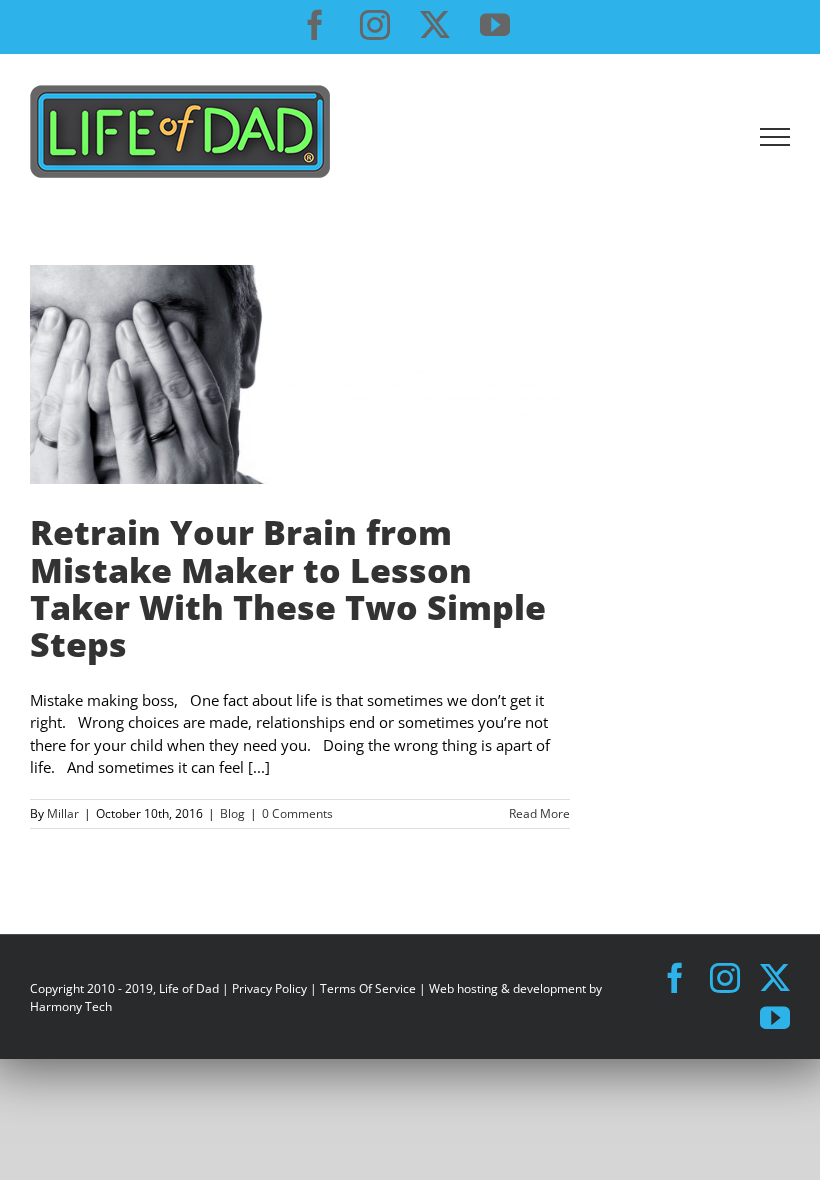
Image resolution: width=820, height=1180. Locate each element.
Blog (232, 813)
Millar (63, 813)
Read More (539, 813)
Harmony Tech (71, 1006)
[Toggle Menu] (775, 137)
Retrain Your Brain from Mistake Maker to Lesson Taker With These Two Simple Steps (288, 588)
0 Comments (297, 813)
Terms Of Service (368, 988)
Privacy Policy (269, 988)
